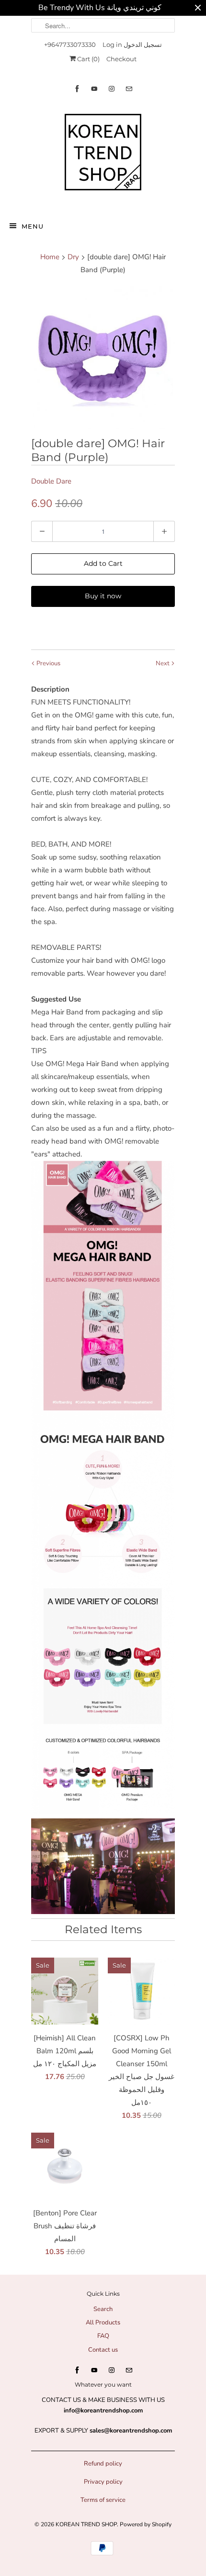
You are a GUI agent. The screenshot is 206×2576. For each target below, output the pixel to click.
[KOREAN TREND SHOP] (103, 154)
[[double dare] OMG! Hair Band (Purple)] (103, 358)
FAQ (103, 2336)
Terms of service (103, 2500)
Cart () (88, 59)
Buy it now (103, 596)
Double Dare (51, 481)
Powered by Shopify (146, 2524)
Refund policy (103, 2464)
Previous (48, 663)
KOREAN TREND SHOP (86, 2524)
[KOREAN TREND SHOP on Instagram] (112, 89)
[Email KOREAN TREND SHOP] (129, 89)
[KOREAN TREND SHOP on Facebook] (77, 89)
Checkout (121, 59)
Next (163, 663)
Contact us (103, 2350)
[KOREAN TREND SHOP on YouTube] (94, 89)
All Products (103, 2323)
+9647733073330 (70, 44)
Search (103, 2309)
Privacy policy (103, 2482)
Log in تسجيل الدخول (132, 44)
